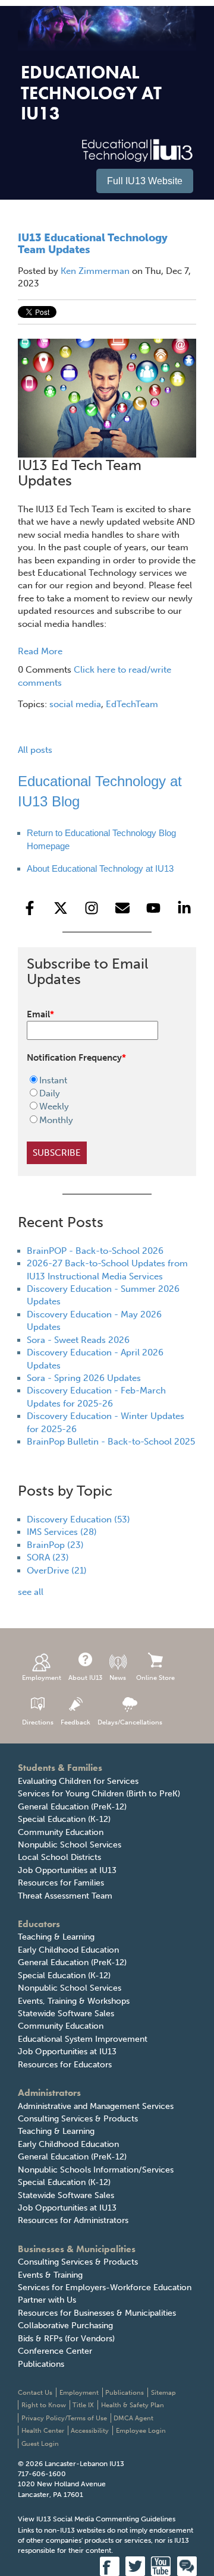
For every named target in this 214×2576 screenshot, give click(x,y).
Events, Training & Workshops (74, 2001)
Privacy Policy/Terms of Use (64, 2418)
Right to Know (44, 2405)
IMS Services (62, 1532)
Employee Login (141, 2431)
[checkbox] (100, 1101)
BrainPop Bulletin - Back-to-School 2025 (111, 1442)
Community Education (61, 1832)
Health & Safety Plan (133, 2405)
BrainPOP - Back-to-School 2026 (95, 1251)
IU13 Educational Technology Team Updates (93, 244)
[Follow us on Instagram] (92, 908)
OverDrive (57, 1571)
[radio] (100, 1080)
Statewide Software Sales (66, 2014)
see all (31, 1592)
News (118, 1678)
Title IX (83, 2405)
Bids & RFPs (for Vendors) (66, 2339)
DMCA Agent (133, 2418)
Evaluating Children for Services (78, 1781)
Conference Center (55, 2351)
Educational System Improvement (83, 2039)
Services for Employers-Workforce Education (105, 2287)
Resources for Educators (65, 2065)
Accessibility (90, 2431)
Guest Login (40, 2444)
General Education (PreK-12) (72, 1807)
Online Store (155, 1678)
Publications (41, 2364)
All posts (35, 750)
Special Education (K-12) (64, 1819)
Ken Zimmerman (95, 271)
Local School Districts (59, 1857)
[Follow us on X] (61, 908)
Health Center (43, 2431)
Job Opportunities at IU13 (67, 1870)
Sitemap (163, 2393)
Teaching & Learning (56, 1937)
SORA (48, 1557)
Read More (40, 651)
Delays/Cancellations (130, 1722)
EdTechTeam (132, 704)
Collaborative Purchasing (65, 2326)
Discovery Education (78, 1519)
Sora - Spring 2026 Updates (84, 1378)
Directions (38, 1722)
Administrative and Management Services (96, 2106)
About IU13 (85, 1678)
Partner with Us (47, 2300)
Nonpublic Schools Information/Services (96, 2170)
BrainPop (55, 1545)
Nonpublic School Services (70, 1845)
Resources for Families (61, 1883)
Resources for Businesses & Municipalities (97, 2313)
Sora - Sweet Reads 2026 (78, 1340)
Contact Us (35, 2393)
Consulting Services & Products (78, 2119)
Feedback (75, 1722)
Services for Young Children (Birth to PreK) (99, 1794)
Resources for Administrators (73, 2220)
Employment (42, 1678)
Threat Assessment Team (65, 1896)
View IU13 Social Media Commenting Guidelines (97, 2519)
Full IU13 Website (145, 181)
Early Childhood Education (68, 1950)
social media (75, 704)
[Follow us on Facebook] (30, 908)
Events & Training (50, 2275)
